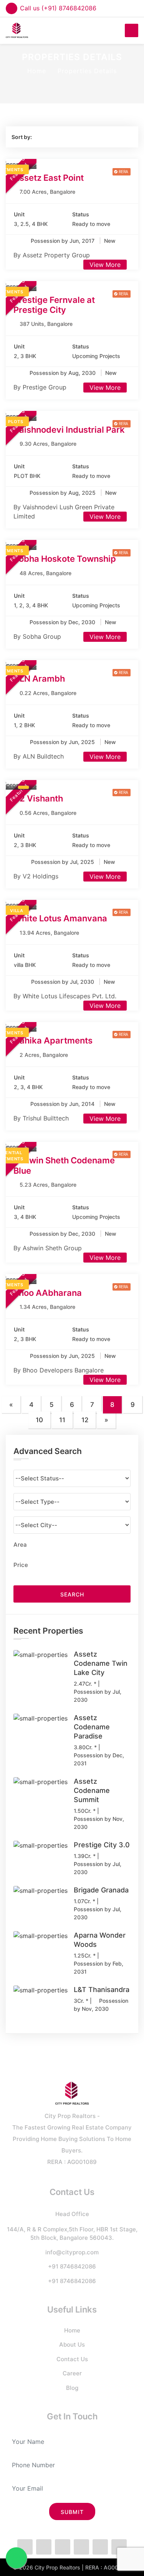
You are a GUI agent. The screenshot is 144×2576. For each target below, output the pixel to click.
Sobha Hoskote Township (65, 559)
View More (105, 265)
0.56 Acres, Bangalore (48, 813)
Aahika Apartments (53, 1040)
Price (21, 1565)
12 (85, 1420)
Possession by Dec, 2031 (99, 1759)
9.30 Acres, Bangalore (48, 444)
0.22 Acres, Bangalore (48, 693)
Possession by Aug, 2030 (63, 373)
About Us (72, 2345)
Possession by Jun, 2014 (63, 1104)
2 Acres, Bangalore (44, 1055)
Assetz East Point (49, 178)
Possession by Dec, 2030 (63, 622)
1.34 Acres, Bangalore (47, 1307)
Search (72, 1594)
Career (72, 2373)
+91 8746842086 (72, 2266)
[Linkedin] (100, 2547)
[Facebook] (25, 2547)
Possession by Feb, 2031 (98, 1968)
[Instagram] (81, 2547)
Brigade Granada (101, 1890)
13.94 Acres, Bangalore (49, 933)
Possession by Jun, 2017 (63, 241)
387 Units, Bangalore (46, 324)
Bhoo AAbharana (48, 1293)
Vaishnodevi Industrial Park (69, 430)
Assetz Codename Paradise (92, 1727)
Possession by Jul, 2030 (63, 982)
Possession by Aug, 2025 (63, 493)
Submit (72, 2512)
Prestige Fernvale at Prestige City (54, 305)
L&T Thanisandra (102, 1990)
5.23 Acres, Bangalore (48, 1185)
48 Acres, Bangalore (46, 573)
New (110, 241)
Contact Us (72, 2359)
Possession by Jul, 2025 (63, 862)
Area (20, 1545)
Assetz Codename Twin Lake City (101, 1663)
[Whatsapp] (63, 2547)
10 (39, 1420)
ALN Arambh (39, 679)
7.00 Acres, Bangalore (47, 192)
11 (62, 1420)
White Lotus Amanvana (60, 918)
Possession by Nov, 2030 (99, 1823)
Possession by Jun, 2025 (63, 742)
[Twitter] (44, 2547)
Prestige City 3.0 (102, 1845)
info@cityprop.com (72, 2252)
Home (37, 71)
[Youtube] (119, 2547)
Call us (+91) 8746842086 (58, 8)
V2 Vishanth (38, 798)
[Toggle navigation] (132, 30)
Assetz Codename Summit (92, 1790)
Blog (72, 2388)
